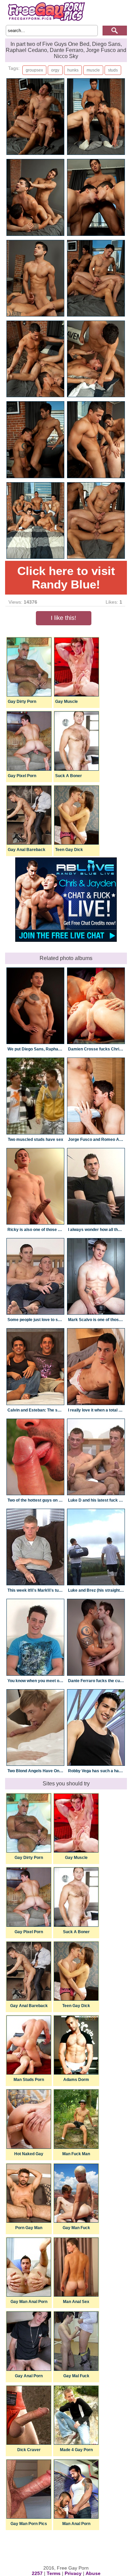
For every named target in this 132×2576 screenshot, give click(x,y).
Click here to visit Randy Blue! (66, 578)
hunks (73, 70)
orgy (55, 70)
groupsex (34, 70)
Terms (54, 2573)
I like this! (63, 618)
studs (113, 70)
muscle (93, 70)
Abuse (93, 2573)
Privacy (73, 2573)
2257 (37, 2573)
